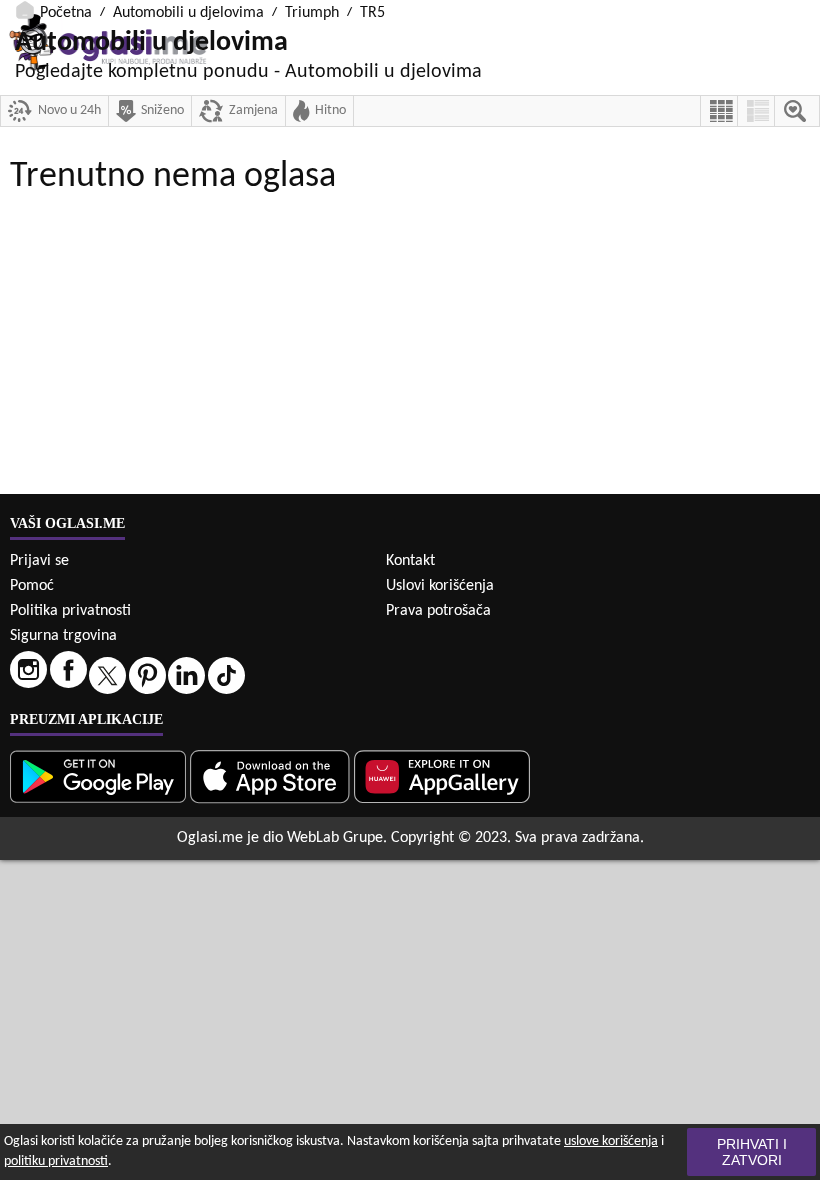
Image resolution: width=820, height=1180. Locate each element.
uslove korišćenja (611, 1141)
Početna (66, 13)
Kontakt (410, 561)
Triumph (312, 13)
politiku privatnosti (56, 1161)
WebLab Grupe (335, 838)
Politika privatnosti (70, 611)
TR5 (372, 13)
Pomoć (32, 586)
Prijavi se (39, 561)
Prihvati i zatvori (752, 1152)
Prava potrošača (438, 611)
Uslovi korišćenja (440, 586)
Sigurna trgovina (63, 636)
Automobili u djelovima (188, 13)
